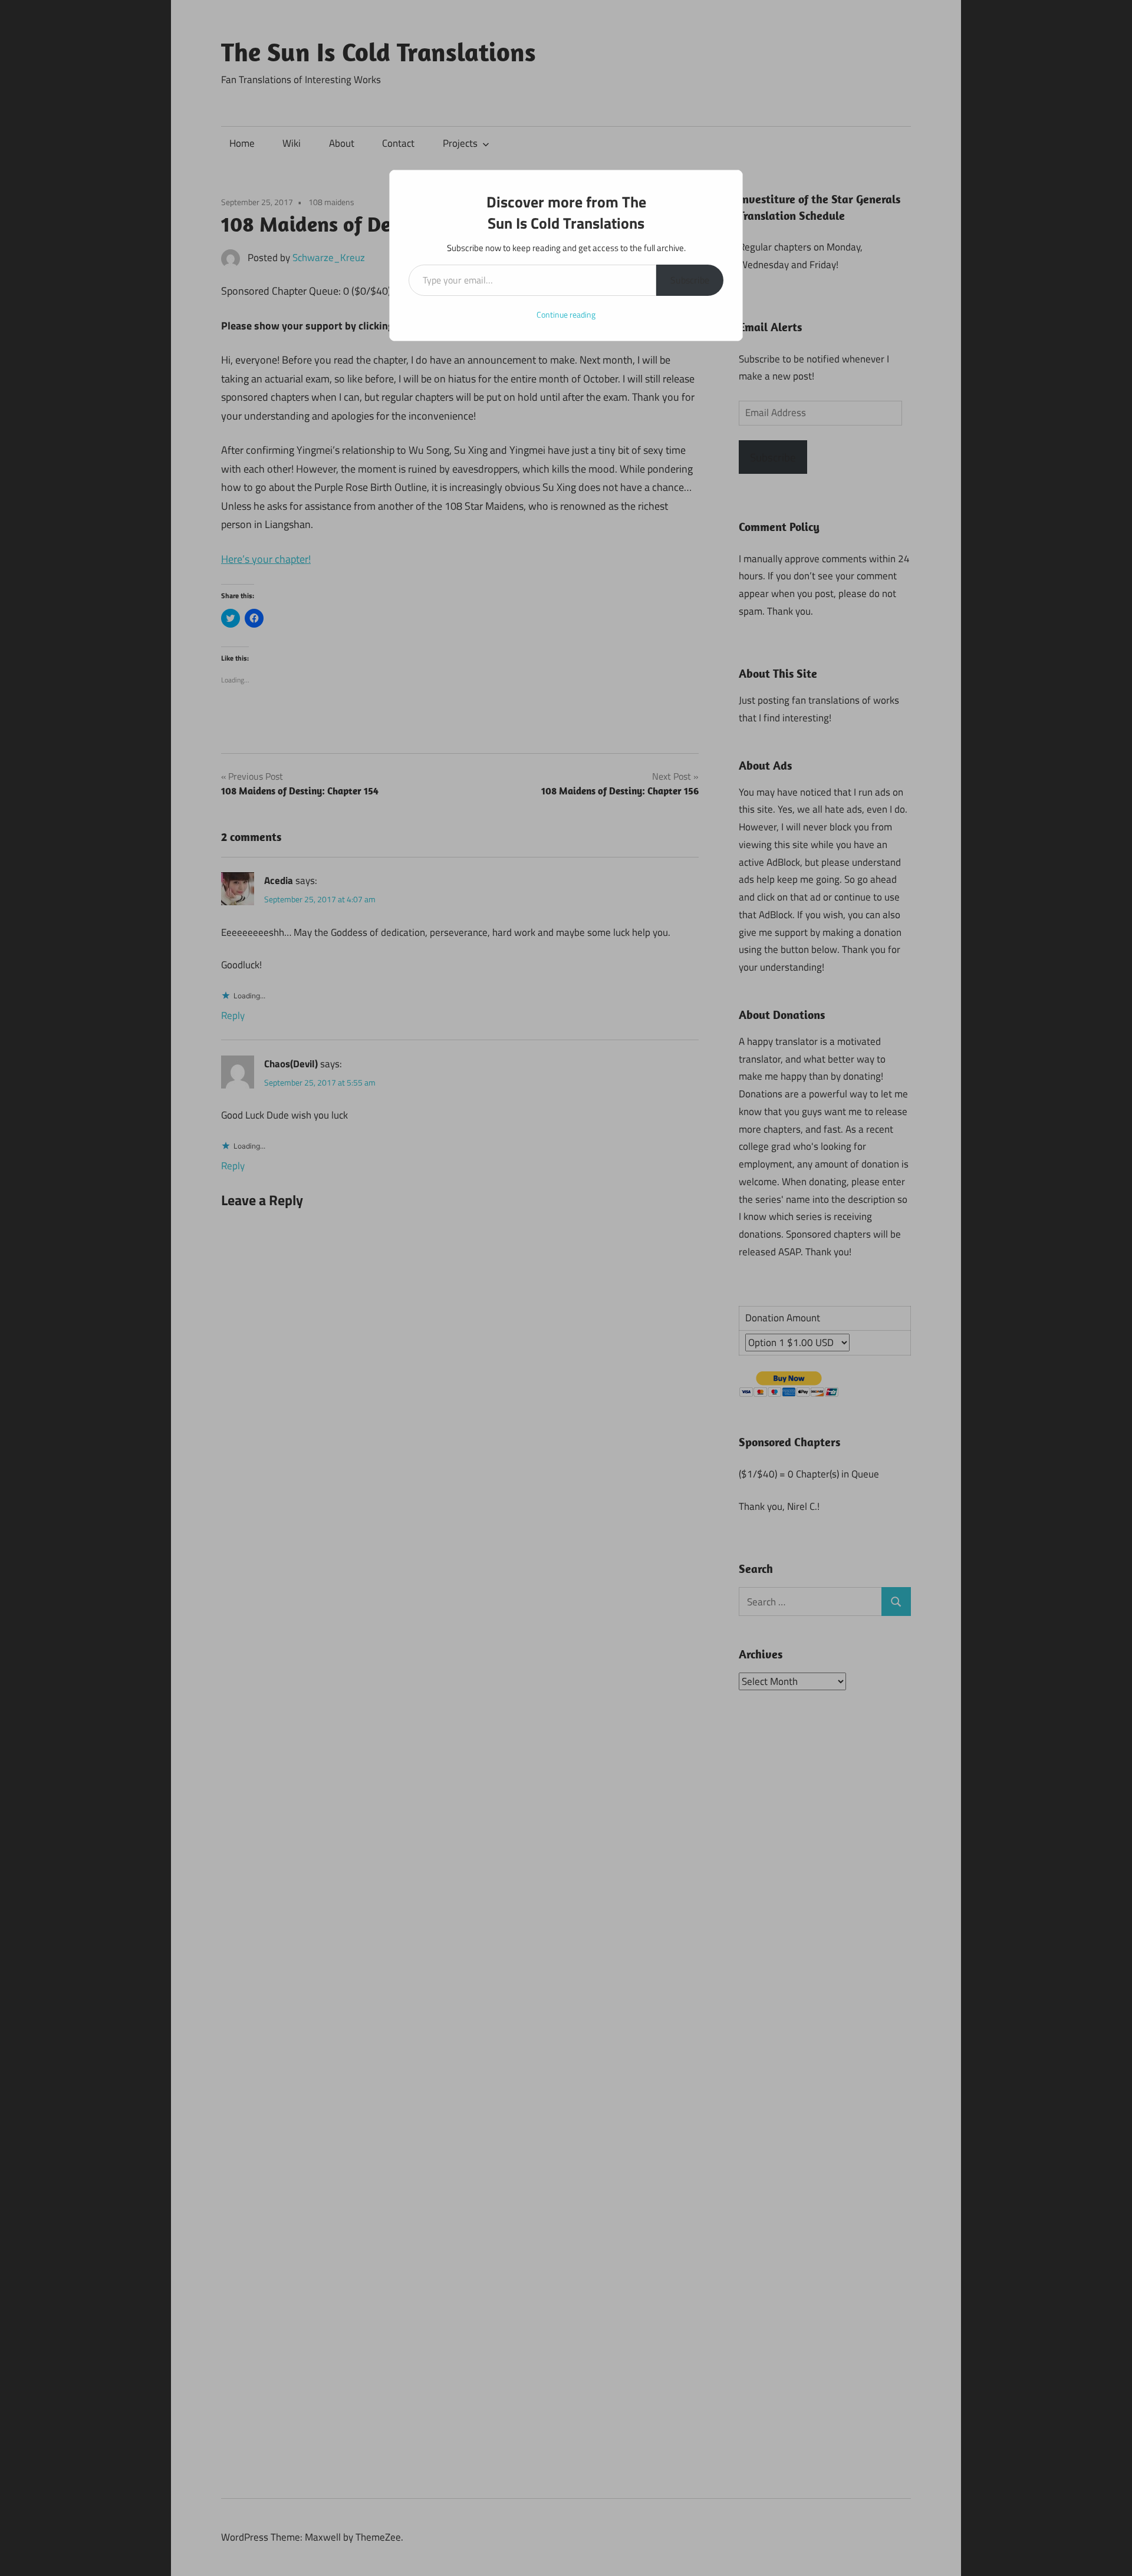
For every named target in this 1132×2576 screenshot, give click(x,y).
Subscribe (690, 280)
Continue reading (566, 314)
